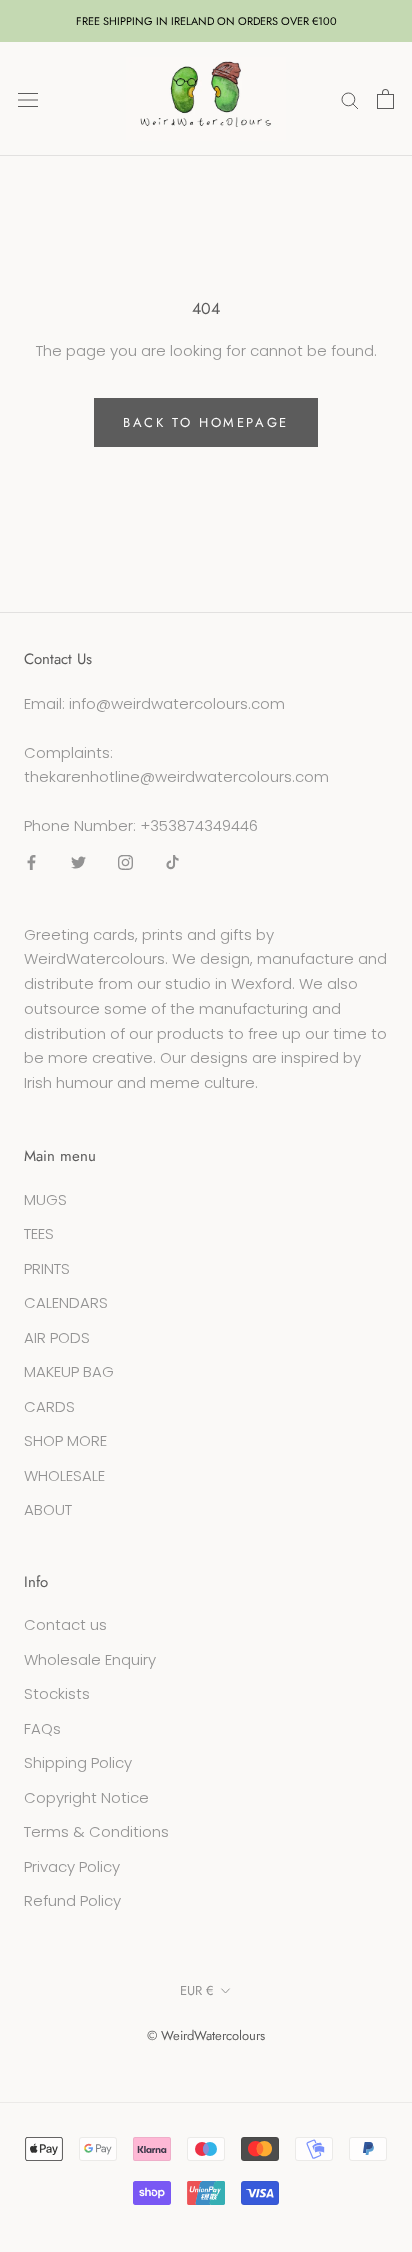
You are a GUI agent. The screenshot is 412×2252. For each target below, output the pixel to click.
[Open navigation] (28, 99)
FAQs (42, 1728)
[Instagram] (125, 862)
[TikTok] (172, 862)
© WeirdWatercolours (206, 2035)
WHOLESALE (64, 1475)
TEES (39, 1233)
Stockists (57, 1693)
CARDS (49, 1406)
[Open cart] (385, 99)
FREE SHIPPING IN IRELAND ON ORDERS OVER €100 (206, 21)
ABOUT (48, 1509)
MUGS (45, 1199)
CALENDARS (66, 1302)
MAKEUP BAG (69, 1371)
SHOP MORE (65, 1440)
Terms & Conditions (96, 1831)
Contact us (65, 1624)
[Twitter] (78, 862)
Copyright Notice (86, 1797)
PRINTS (47, 1268)
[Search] (350, 98)
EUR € (197, 1990)
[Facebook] (31, 862)
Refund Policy (72, 1900)
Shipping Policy (78, 1762)
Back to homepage (206, 422)
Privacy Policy (72, 1866)
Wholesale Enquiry (90, 1659)
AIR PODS (57, 1337)
